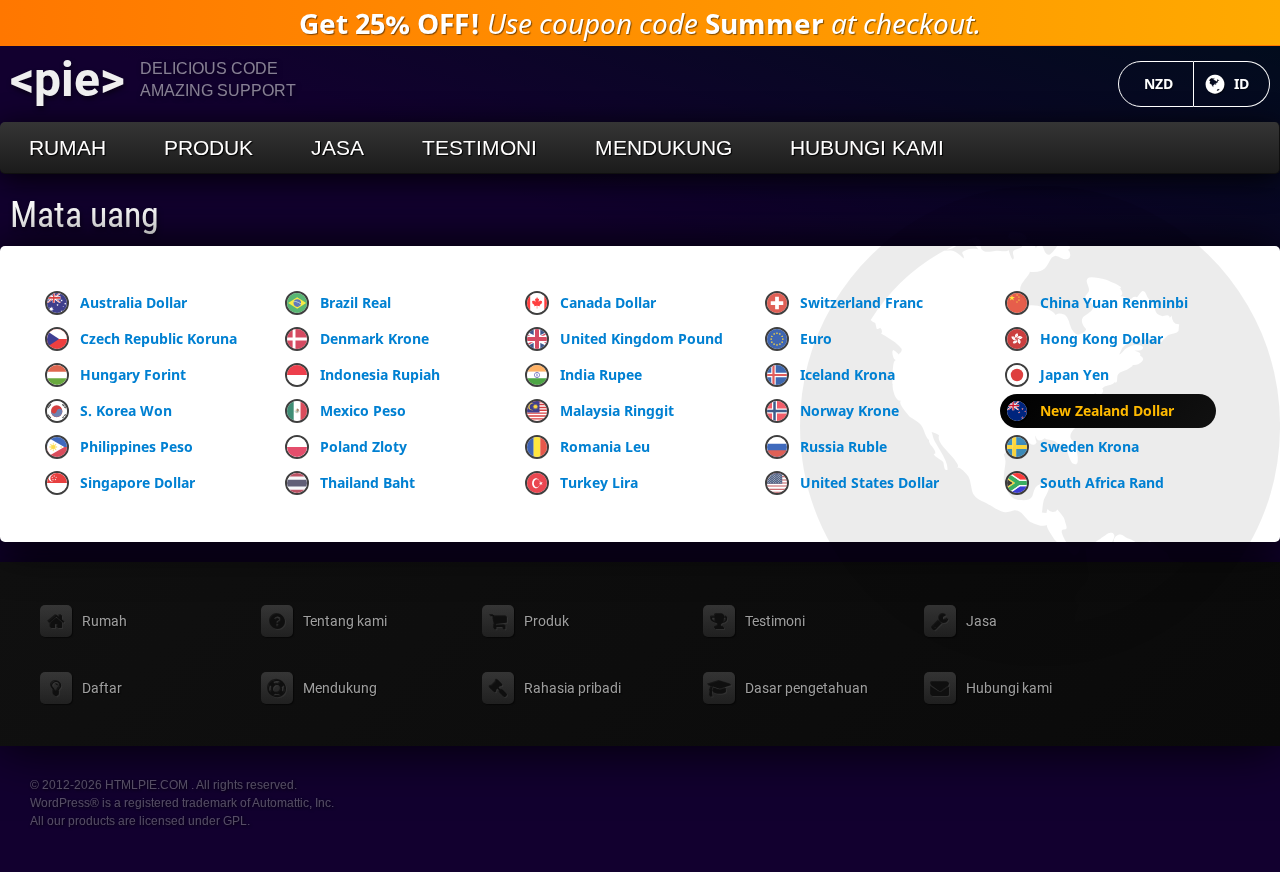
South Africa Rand (1102, 482)
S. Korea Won (126, 410)
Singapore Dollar (137, 482)
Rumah (67, 147)
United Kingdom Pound (641, 338)
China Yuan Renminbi (1114, 302)
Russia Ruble (843, 446)
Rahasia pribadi (572, 688)
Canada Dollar (608, 302)
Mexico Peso (363, 410)
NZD (1169, 83)
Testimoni (479, 147)
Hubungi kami (867, 147)
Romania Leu (605, 446)
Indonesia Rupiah (380, 374)
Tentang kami (345, 621)
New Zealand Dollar (1107, 410)
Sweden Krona (1089, 446)
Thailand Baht (367, 482)
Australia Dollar (133, 302)
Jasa (337, 147)
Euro (816, 338)
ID (1252, 83)
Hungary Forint (133, 374)
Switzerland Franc (861, 302)
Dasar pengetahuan (806, 688)
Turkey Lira (599, 482)
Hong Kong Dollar (1101, 338)
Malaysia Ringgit (617, 410)
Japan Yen (1074, 374)
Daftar (102, 688)
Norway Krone (849, 410)
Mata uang (84, 215)
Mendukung (663, 147)
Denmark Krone (374, 338)
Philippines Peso (136, 446)
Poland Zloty (363, 446)
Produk (208, 147)
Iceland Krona (847, 374)
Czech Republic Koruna (158, 338)
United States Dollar (869, 482)
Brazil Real (355, 302)
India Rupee (601, 374)
